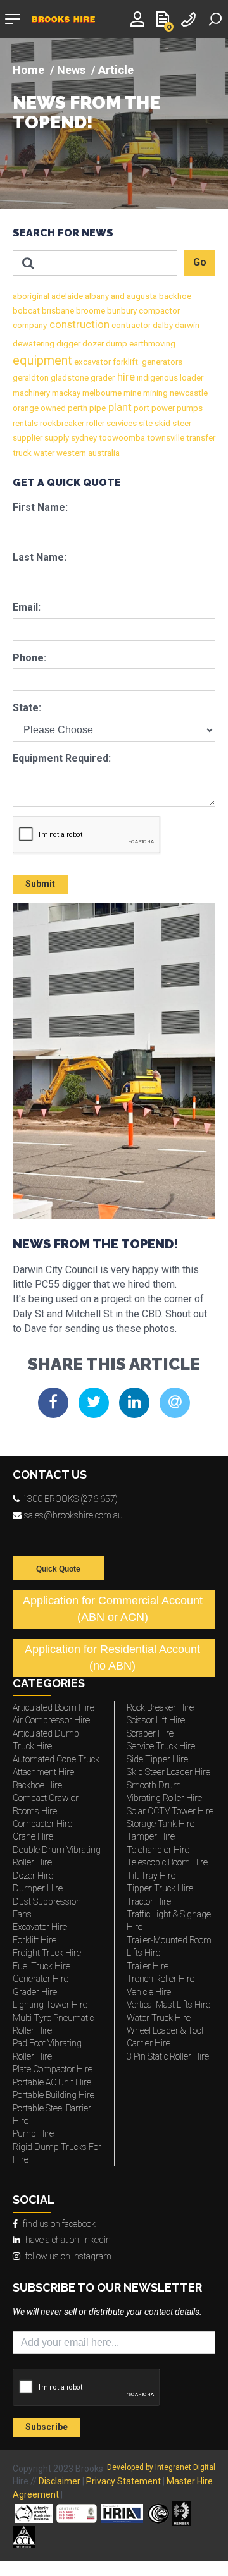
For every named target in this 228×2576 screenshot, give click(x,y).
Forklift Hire (35, 1940)
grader (102, 378)
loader (191, 378)
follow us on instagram (68, 2256)
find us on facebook (59, 2224)
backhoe (174, 296)
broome (90, 311)
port (141, 408)
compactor (158, 311)
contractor (130, 325)
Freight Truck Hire (47, 1953)
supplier (28, 438)
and (117, 296)
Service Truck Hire (161, 1746)
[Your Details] (139, 18)
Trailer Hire (148, 1966)
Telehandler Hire (158, 1850)
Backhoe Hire (37, 1785)
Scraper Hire (150, 1733)
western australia (87, 453)
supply (56, 438)
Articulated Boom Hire (54, 1707)
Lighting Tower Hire (50, 2005)
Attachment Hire (43, 1772)
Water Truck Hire (159, 2018)
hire (125, 377)
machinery (31, 393)
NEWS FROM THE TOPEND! (86, 113)
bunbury (121, 311)
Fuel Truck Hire (41, 1966)
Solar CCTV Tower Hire (170, 1811)
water (43, 453)
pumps (189, 408)
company (30, 325)
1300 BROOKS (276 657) (70, 1499)
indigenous (156, 378)
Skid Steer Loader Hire (168, 1772)
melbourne (101, 393)
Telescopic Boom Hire (167, 1862)
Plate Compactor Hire (53, 2069)
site (145, 423)
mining (155, 393)
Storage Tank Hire (161, 1824)
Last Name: (40, 557)
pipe (97, 408)
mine (131, 393)
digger (67, 344)
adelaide (66, 296)
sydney (83, 438)
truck (22, 453)
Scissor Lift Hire (156, 1720)
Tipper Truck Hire (160, 1888)
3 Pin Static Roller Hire (168, 2056)
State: (27, 708)
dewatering (34, 344)
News (71, 70)
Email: (27, 607)
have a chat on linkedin (68, 2240)
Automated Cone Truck (56, 1759)
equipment (42, 360)
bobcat (26, 311)
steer (181, 423)
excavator (92, 362)
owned (52, 408)
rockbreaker (61, 423)
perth (77, 408)
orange (26, 408)
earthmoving (151, 344)
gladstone (69, 378)
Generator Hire (41, 1979)
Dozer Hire (33, 1876)
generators (161, 362)
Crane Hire (33, 1836)
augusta (141, 296)
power (162, 408)
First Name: (40, 507)
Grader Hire (35, 1992)
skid (161, 423)
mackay (65, 393)
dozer (92, 344)
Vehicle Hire (149, 1992)
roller (94, 423)
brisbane (57, 311)
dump (116, 344)
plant (119, 407)
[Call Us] (190, 18)
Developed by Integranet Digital (161, 2467)
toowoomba (121, 438)
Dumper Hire (38, 1888)
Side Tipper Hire (157, 1759)
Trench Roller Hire (161, 1979)
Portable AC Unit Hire (52, 2082)
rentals (25, 423)
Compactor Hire (42, 1824)
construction (78, 325)
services (121, 423)
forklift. (125, 362)
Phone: (29, 658)
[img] (114, 123)
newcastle (188, 393)
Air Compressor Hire (51, 1720)
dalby (162, 325)
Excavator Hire (40, 1927)
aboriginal (31, 296)
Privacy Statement (123, 2481)
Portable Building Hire (54, 2095)
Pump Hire (33, 2133)
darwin (186, 325)
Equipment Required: (62, 758)
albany (96, 296)
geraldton (31, 378)
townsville (165, 438)
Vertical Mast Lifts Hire (168, 2005)
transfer (200, 438)
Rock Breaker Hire (160, 1707)
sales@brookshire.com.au (73, 1515)
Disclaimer (60, 2481)
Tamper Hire (151, 1836)
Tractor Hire (149, 1901)
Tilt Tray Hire (151, 1876)
